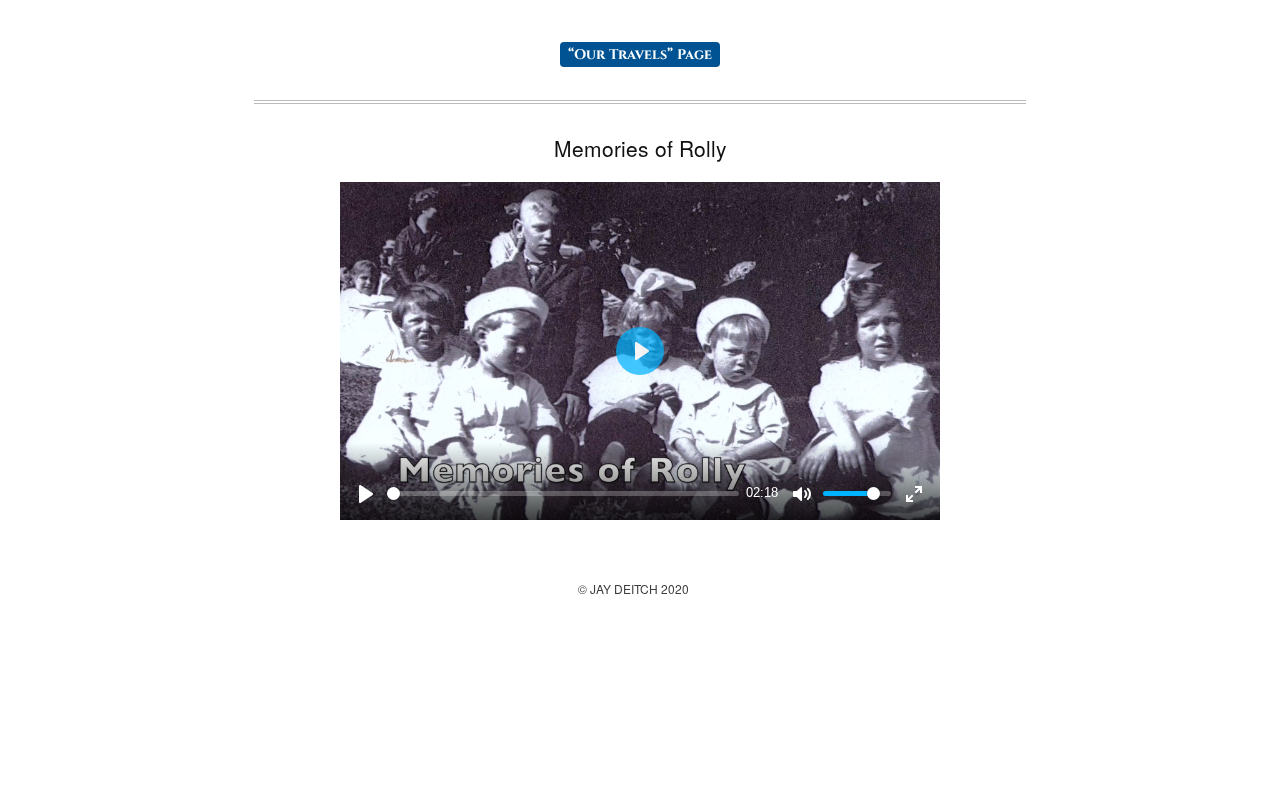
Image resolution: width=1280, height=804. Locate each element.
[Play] (366, 494)
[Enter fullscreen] (914, 494)
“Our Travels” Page (640, 54)
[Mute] (802, 494)
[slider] (563, 493)
